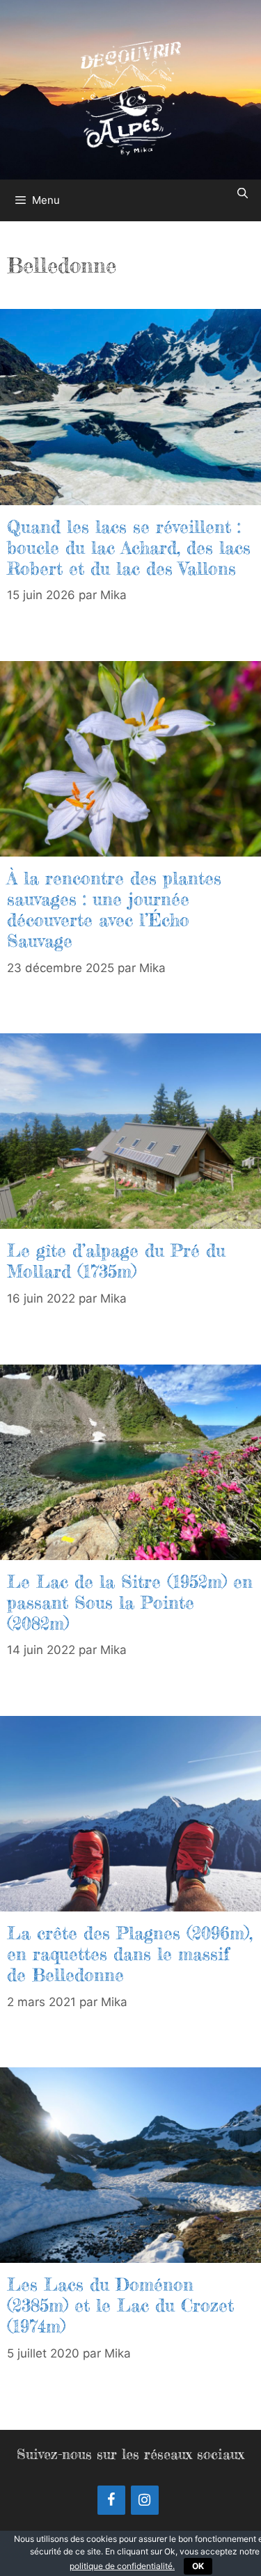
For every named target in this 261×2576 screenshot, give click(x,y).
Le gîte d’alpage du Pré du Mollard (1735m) (116, 1261)
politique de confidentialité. (122, 2566)
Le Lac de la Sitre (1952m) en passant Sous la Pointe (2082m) (130, 1603)
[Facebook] (111, 2500)
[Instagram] (145, 2500)
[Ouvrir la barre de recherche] (243, 193)
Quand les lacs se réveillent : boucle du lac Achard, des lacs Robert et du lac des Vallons (129, 548)
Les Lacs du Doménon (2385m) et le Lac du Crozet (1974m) (120, 2305)
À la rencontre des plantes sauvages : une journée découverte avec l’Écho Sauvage (114, 909)
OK (198, 2566)
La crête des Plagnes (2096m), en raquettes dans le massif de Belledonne (130, 1954)
